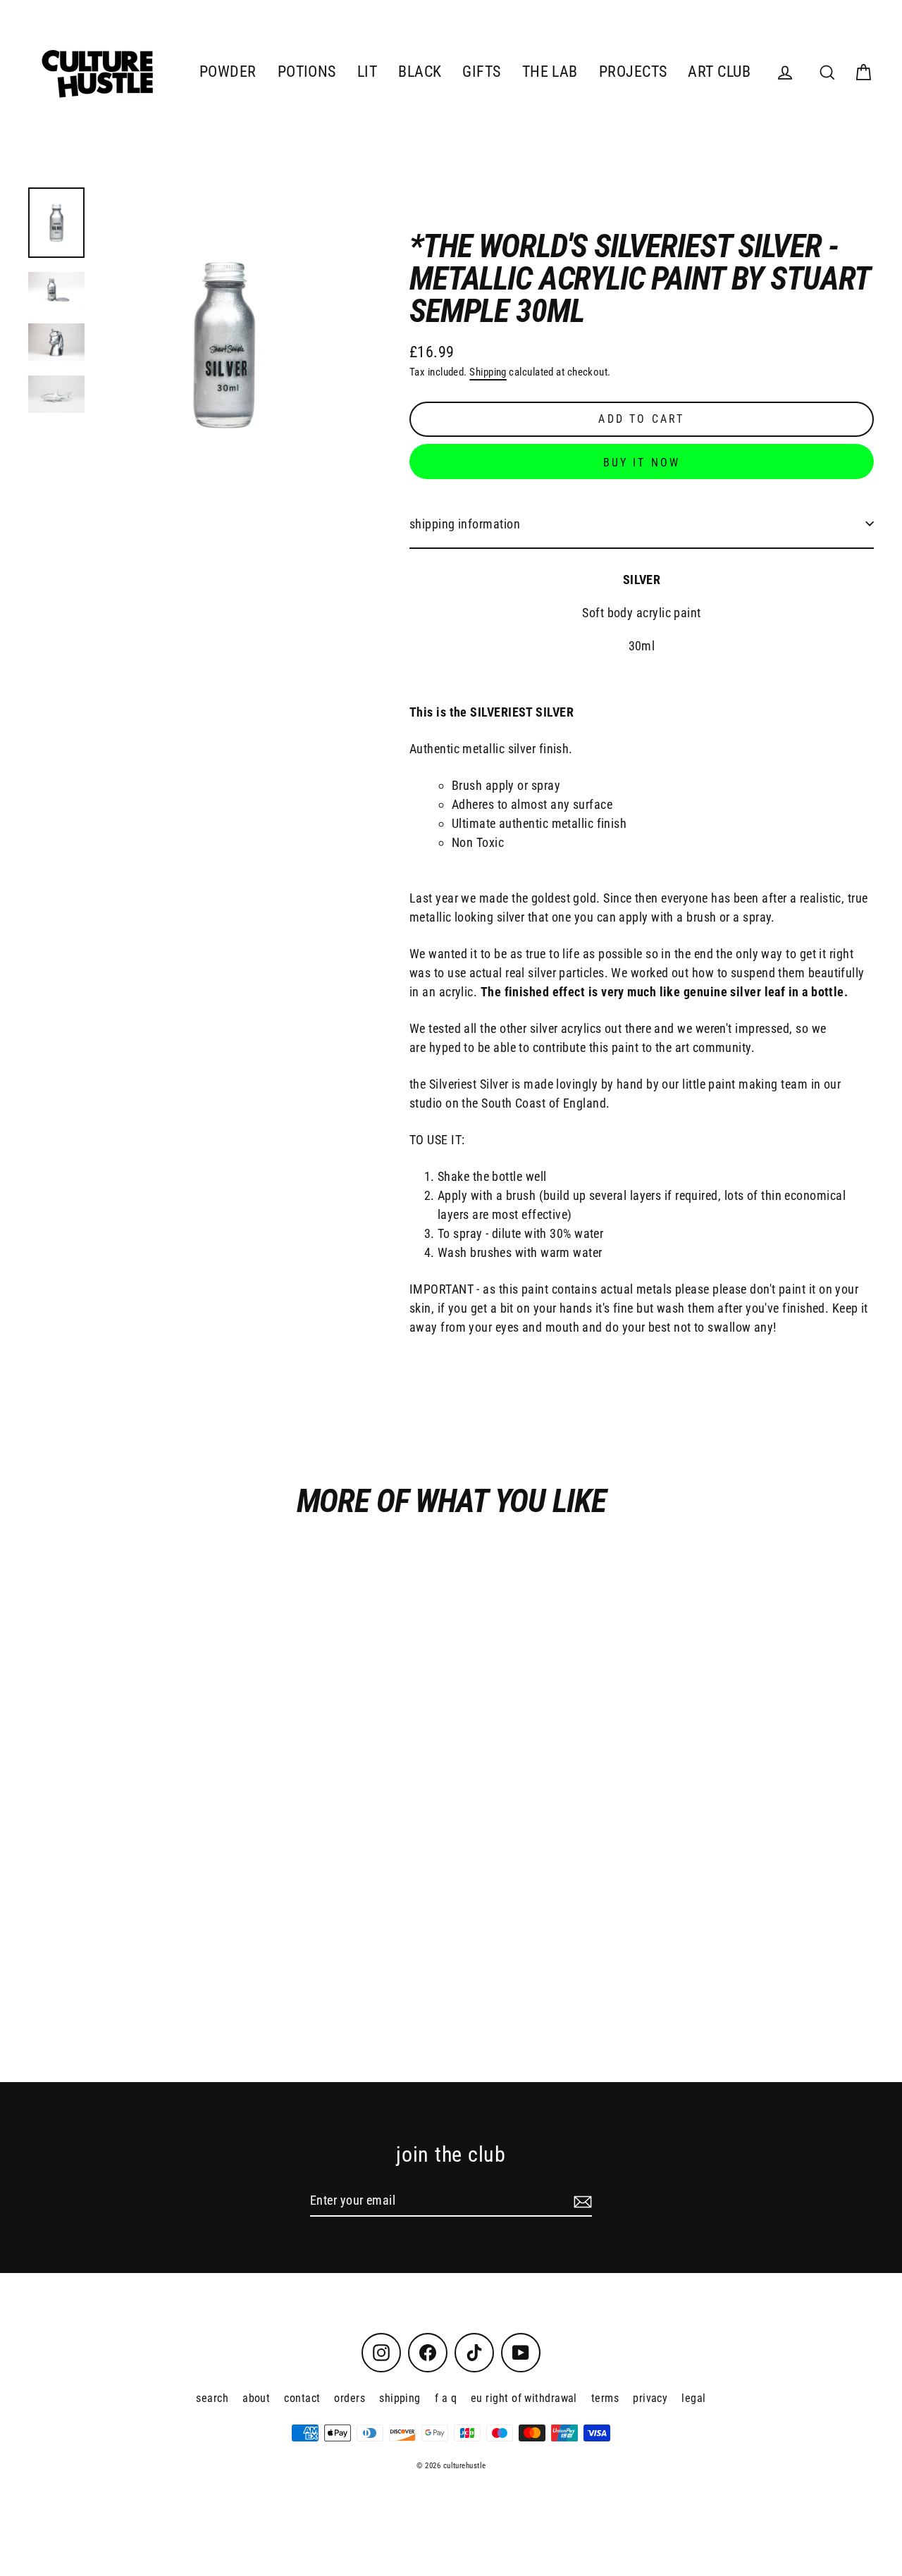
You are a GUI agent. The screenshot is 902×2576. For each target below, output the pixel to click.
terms (605, 2398)
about (256, 2398)
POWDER (228, 72)
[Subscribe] (581, 2201)
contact (302, 2398)
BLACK (420, 72)
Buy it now (642, 463)
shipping (400, 2398)
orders (350, 2398)
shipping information (465, 524)
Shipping (488, 372)
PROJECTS (633, 72)
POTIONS (307, 72)
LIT (367, 72)
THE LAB (550, 72)
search (212, 2398)
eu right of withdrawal (524, 2398)
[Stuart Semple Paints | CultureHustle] (56, 223)
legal (693, 2398)
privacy (650, 2398)
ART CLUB (719, 72)
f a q (446, 2398)
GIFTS (481, 72)
